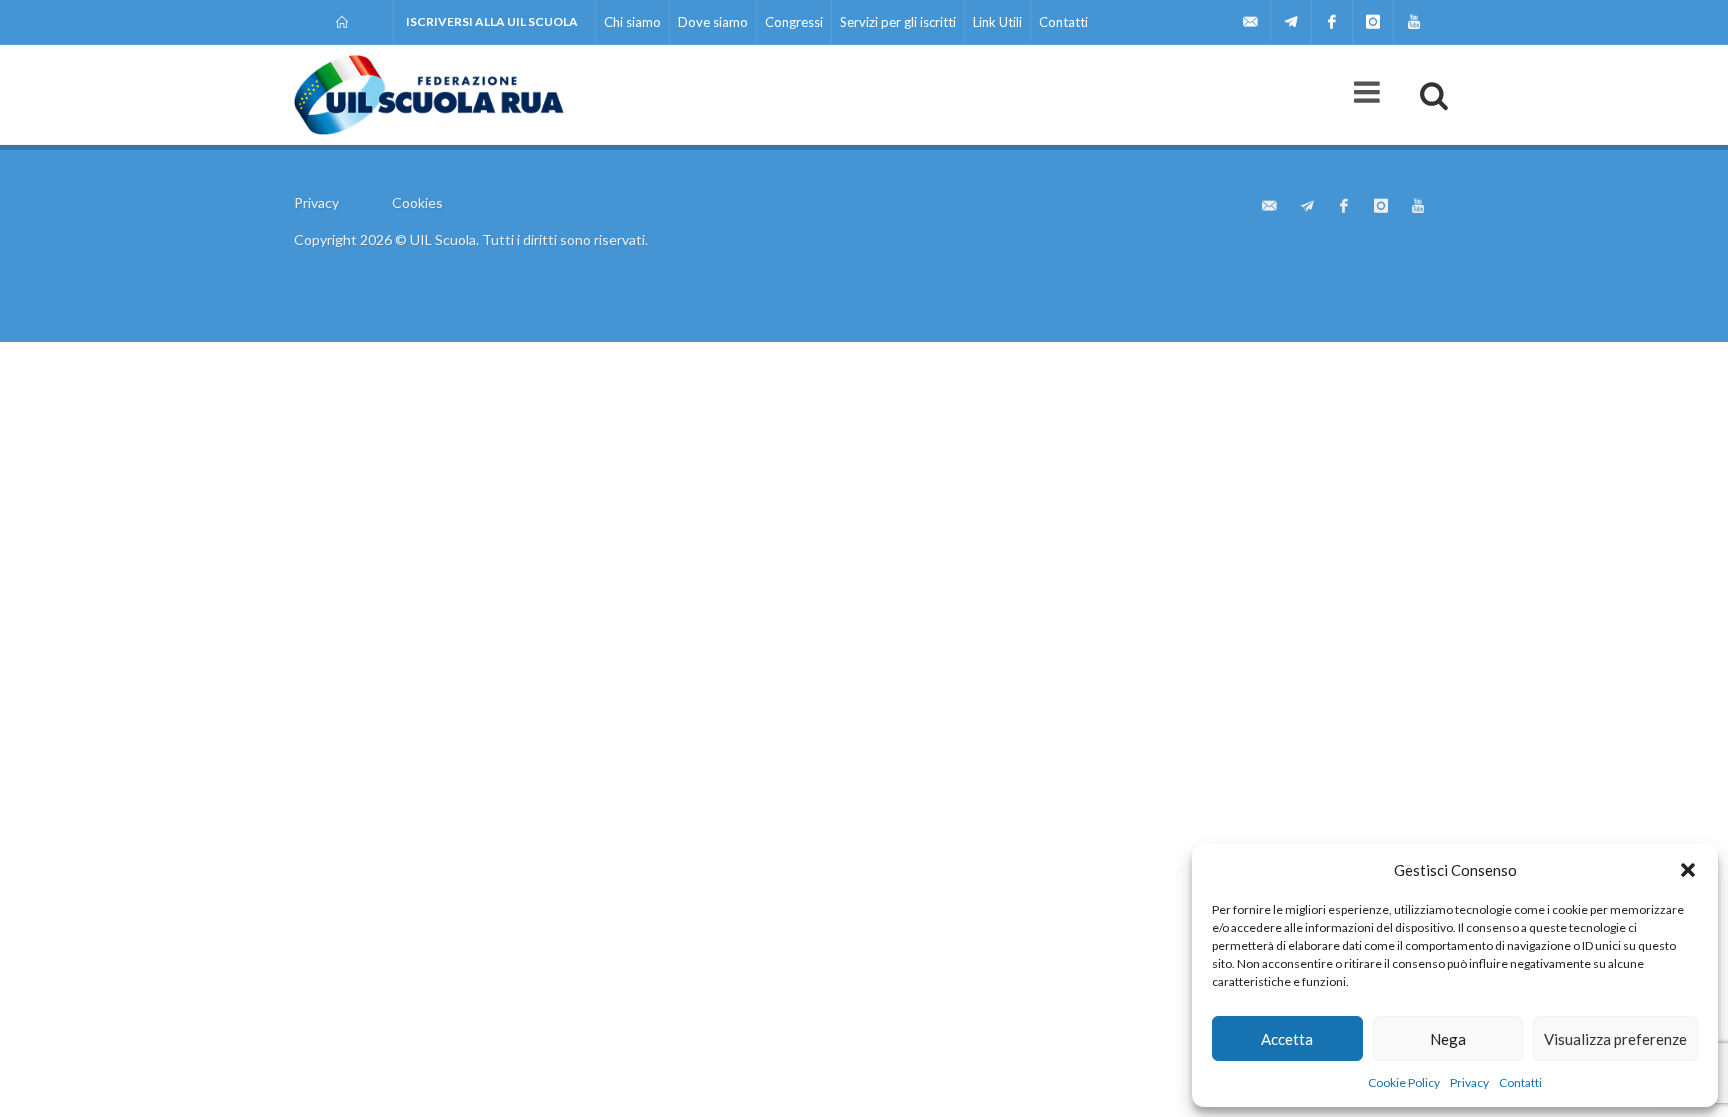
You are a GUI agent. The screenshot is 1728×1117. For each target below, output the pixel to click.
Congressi (794, 22)
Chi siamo (632, 22)
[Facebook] (1332, 22)
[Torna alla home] (343, 22)
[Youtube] (1414, 22)
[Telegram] (1291, 22)
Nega (1448, 1039)
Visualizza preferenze (1615, 1039)
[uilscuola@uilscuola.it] (1250, 22)
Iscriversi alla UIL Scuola (492, 21)
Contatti (1520, 1082)
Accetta (1287, 1039)
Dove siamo (713, 22)
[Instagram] (1373, 22)
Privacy (1469, 1082)
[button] (1688, 870)
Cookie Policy (1404, 1082)
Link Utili (997, 22)
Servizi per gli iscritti (898, 22)
